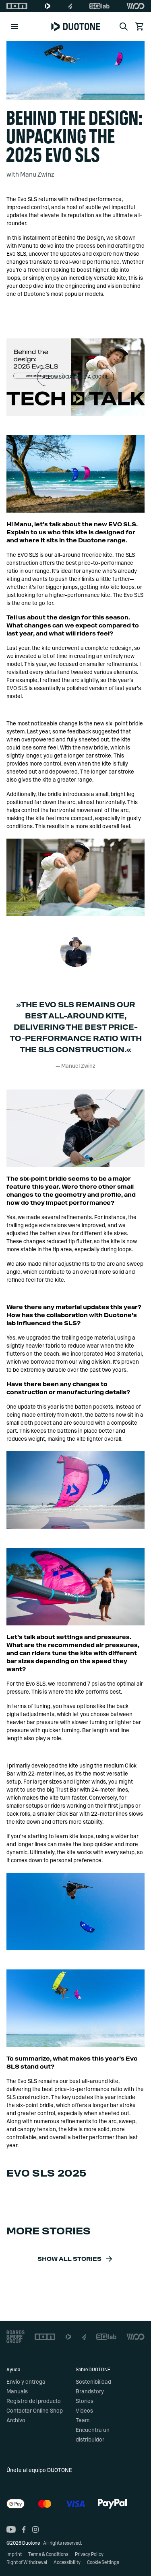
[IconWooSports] (135, 6)
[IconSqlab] (99, 6)
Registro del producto (34, 2401)
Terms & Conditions (48, 2554)
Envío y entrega (26, 2382)
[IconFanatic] (70, 6)
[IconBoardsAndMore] (16, 2337)
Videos (84, 2411)
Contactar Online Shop (35, 2411)
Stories (85, 2401)
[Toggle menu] (14, 26)
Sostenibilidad (93, 2382)
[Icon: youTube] (11, 2529)
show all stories (69, 2259)
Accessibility (67, 2562)
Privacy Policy (89, 2554)
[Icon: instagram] (35, 2529)
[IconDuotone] (48, 6)
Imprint (14, 2554)
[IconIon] (17, 6)
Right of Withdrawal (27, 2562)
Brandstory (90, 2392)
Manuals (17, 2392)
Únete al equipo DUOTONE (39, 2470)
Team (83, 2421)
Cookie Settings (103, 2562)
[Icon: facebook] (24, 2529)
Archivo (16, 2421)
